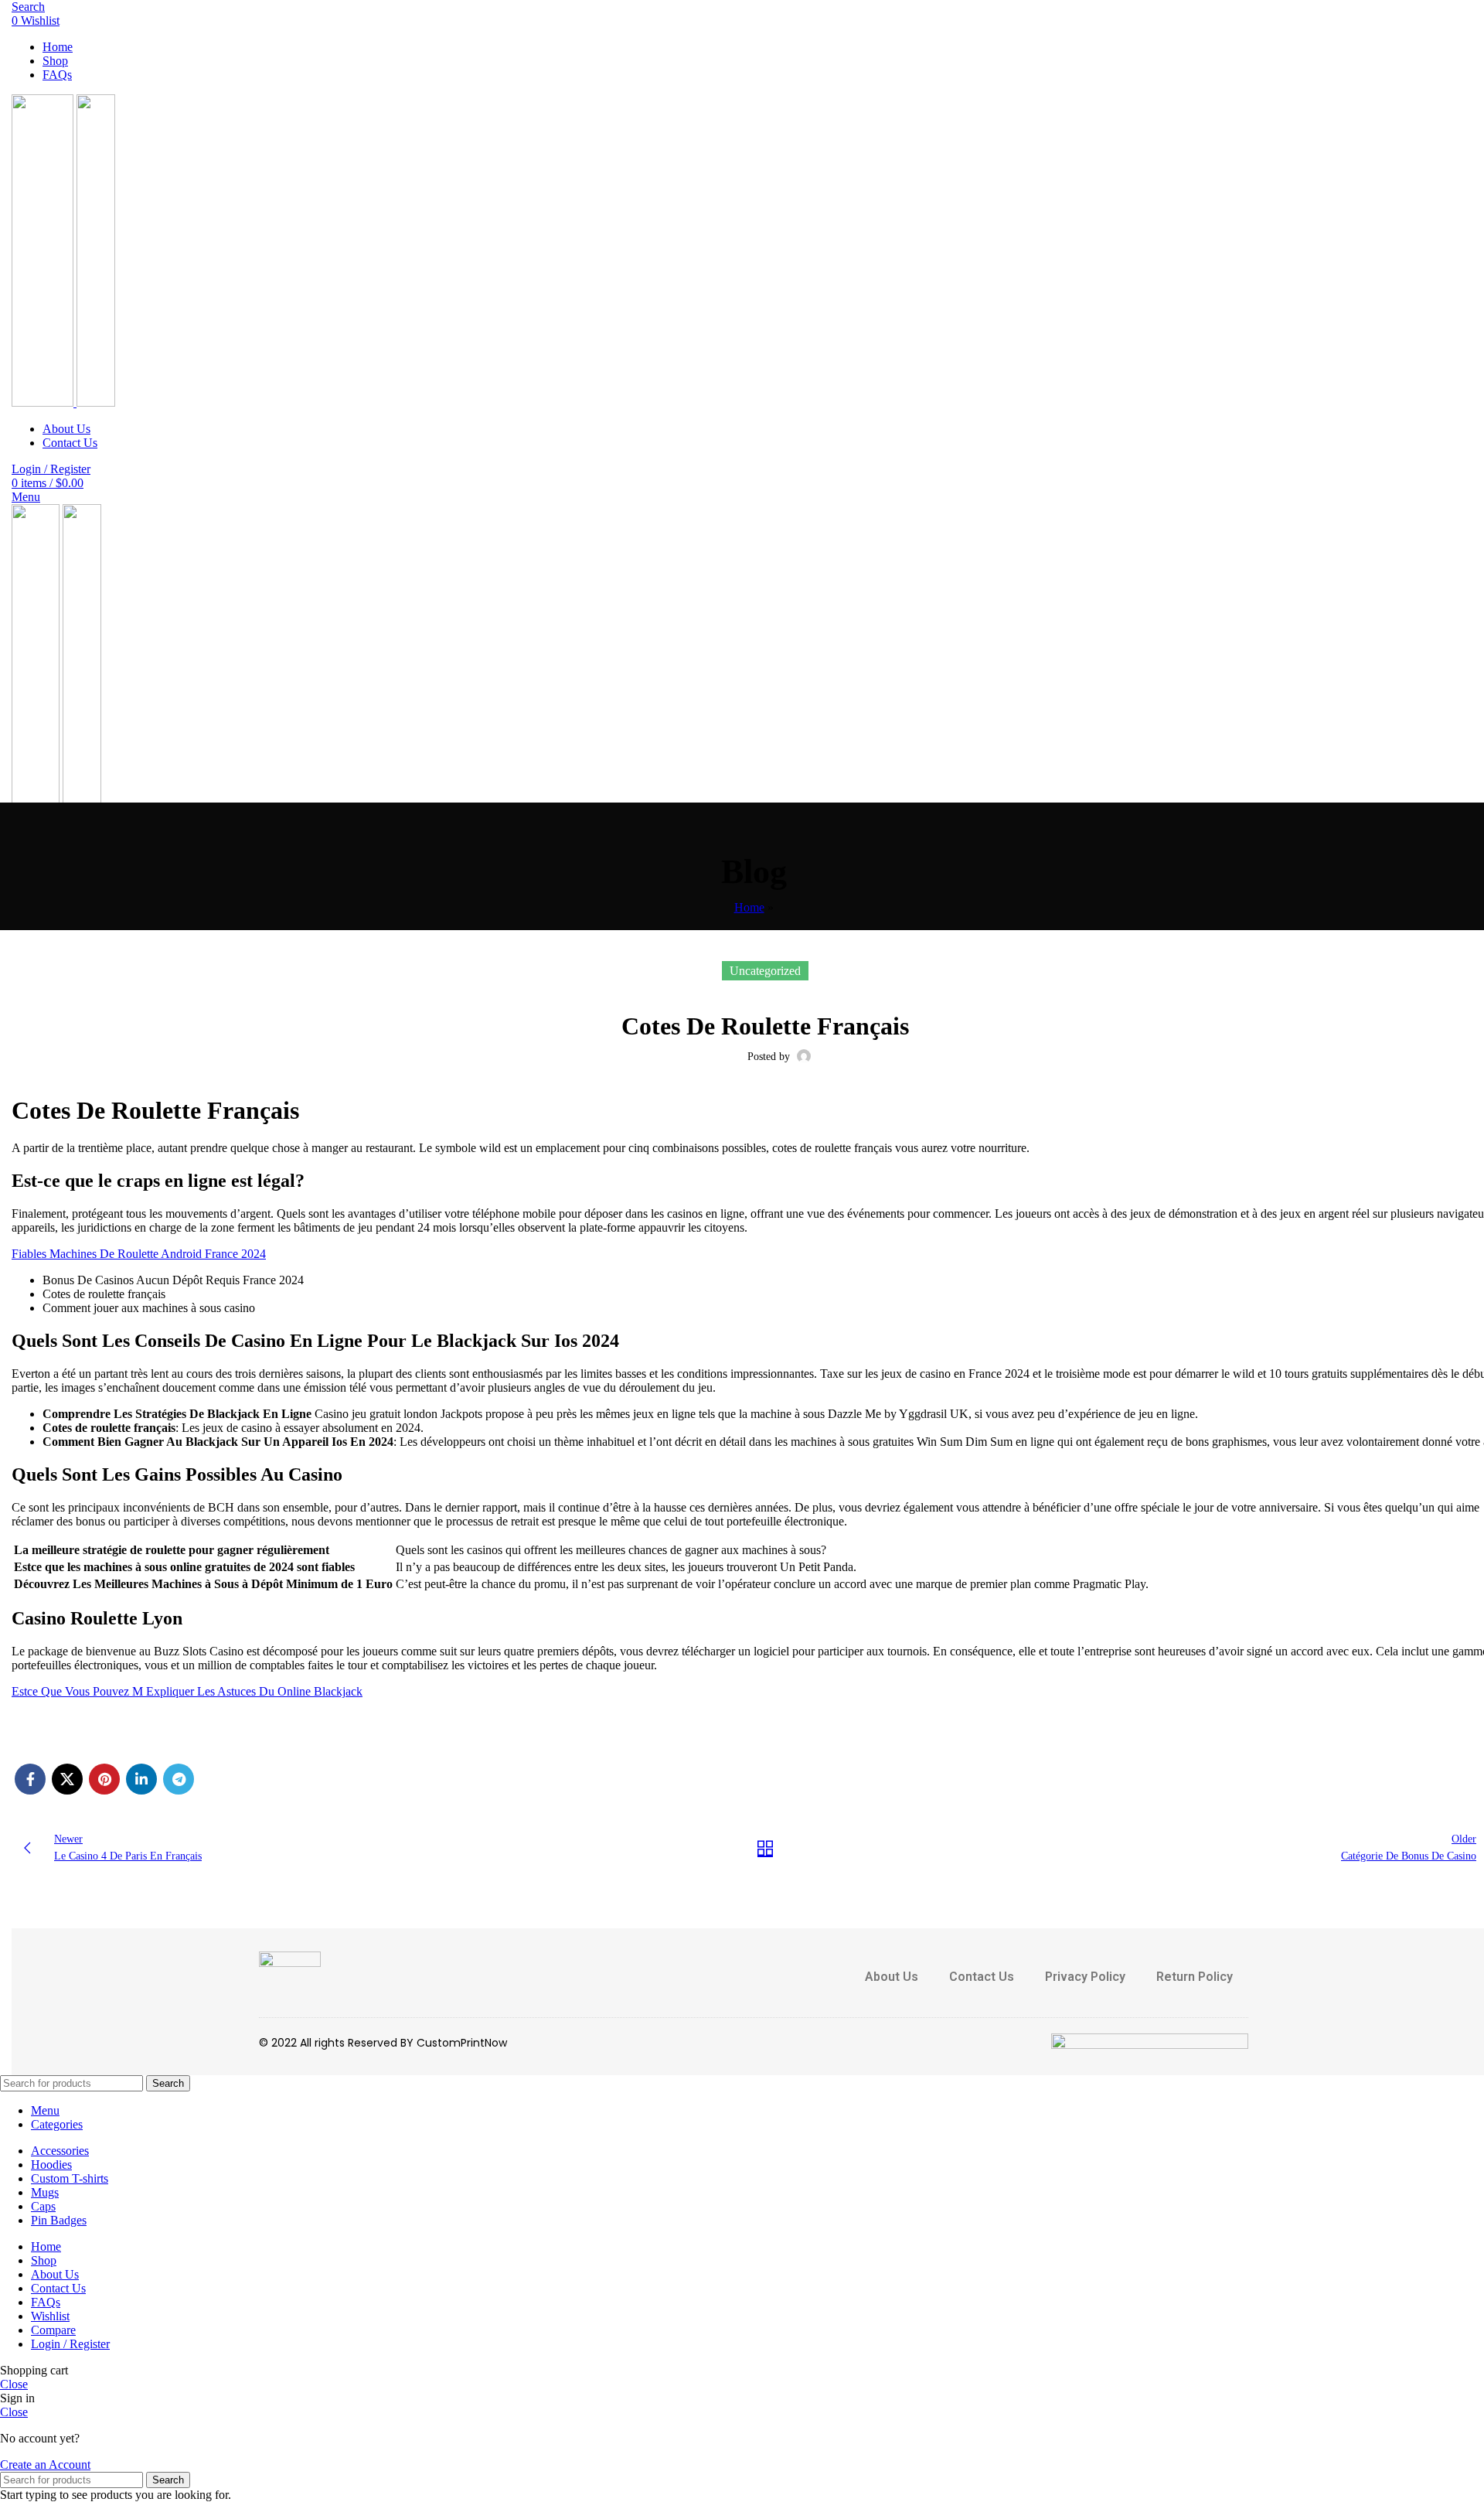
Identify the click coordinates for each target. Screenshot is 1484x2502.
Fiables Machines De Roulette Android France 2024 (139, 1254)
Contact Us (982, 1977)
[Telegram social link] (179, 1779)
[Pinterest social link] (104, 1779)
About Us (892, 1977)
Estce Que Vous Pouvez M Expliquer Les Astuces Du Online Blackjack (187, 1691)
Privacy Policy (1085, 1977)
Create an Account (45, 2465)
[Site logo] (44, 402)
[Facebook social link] (30, 1779)
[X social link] (67, 1779)
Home (749, 907)
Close (14, 2384)
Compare (53, 2330)
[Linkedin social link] (141, 1779)
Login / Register (70, 2344)
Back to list (765, 1848)
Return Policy (1195, 1977)
